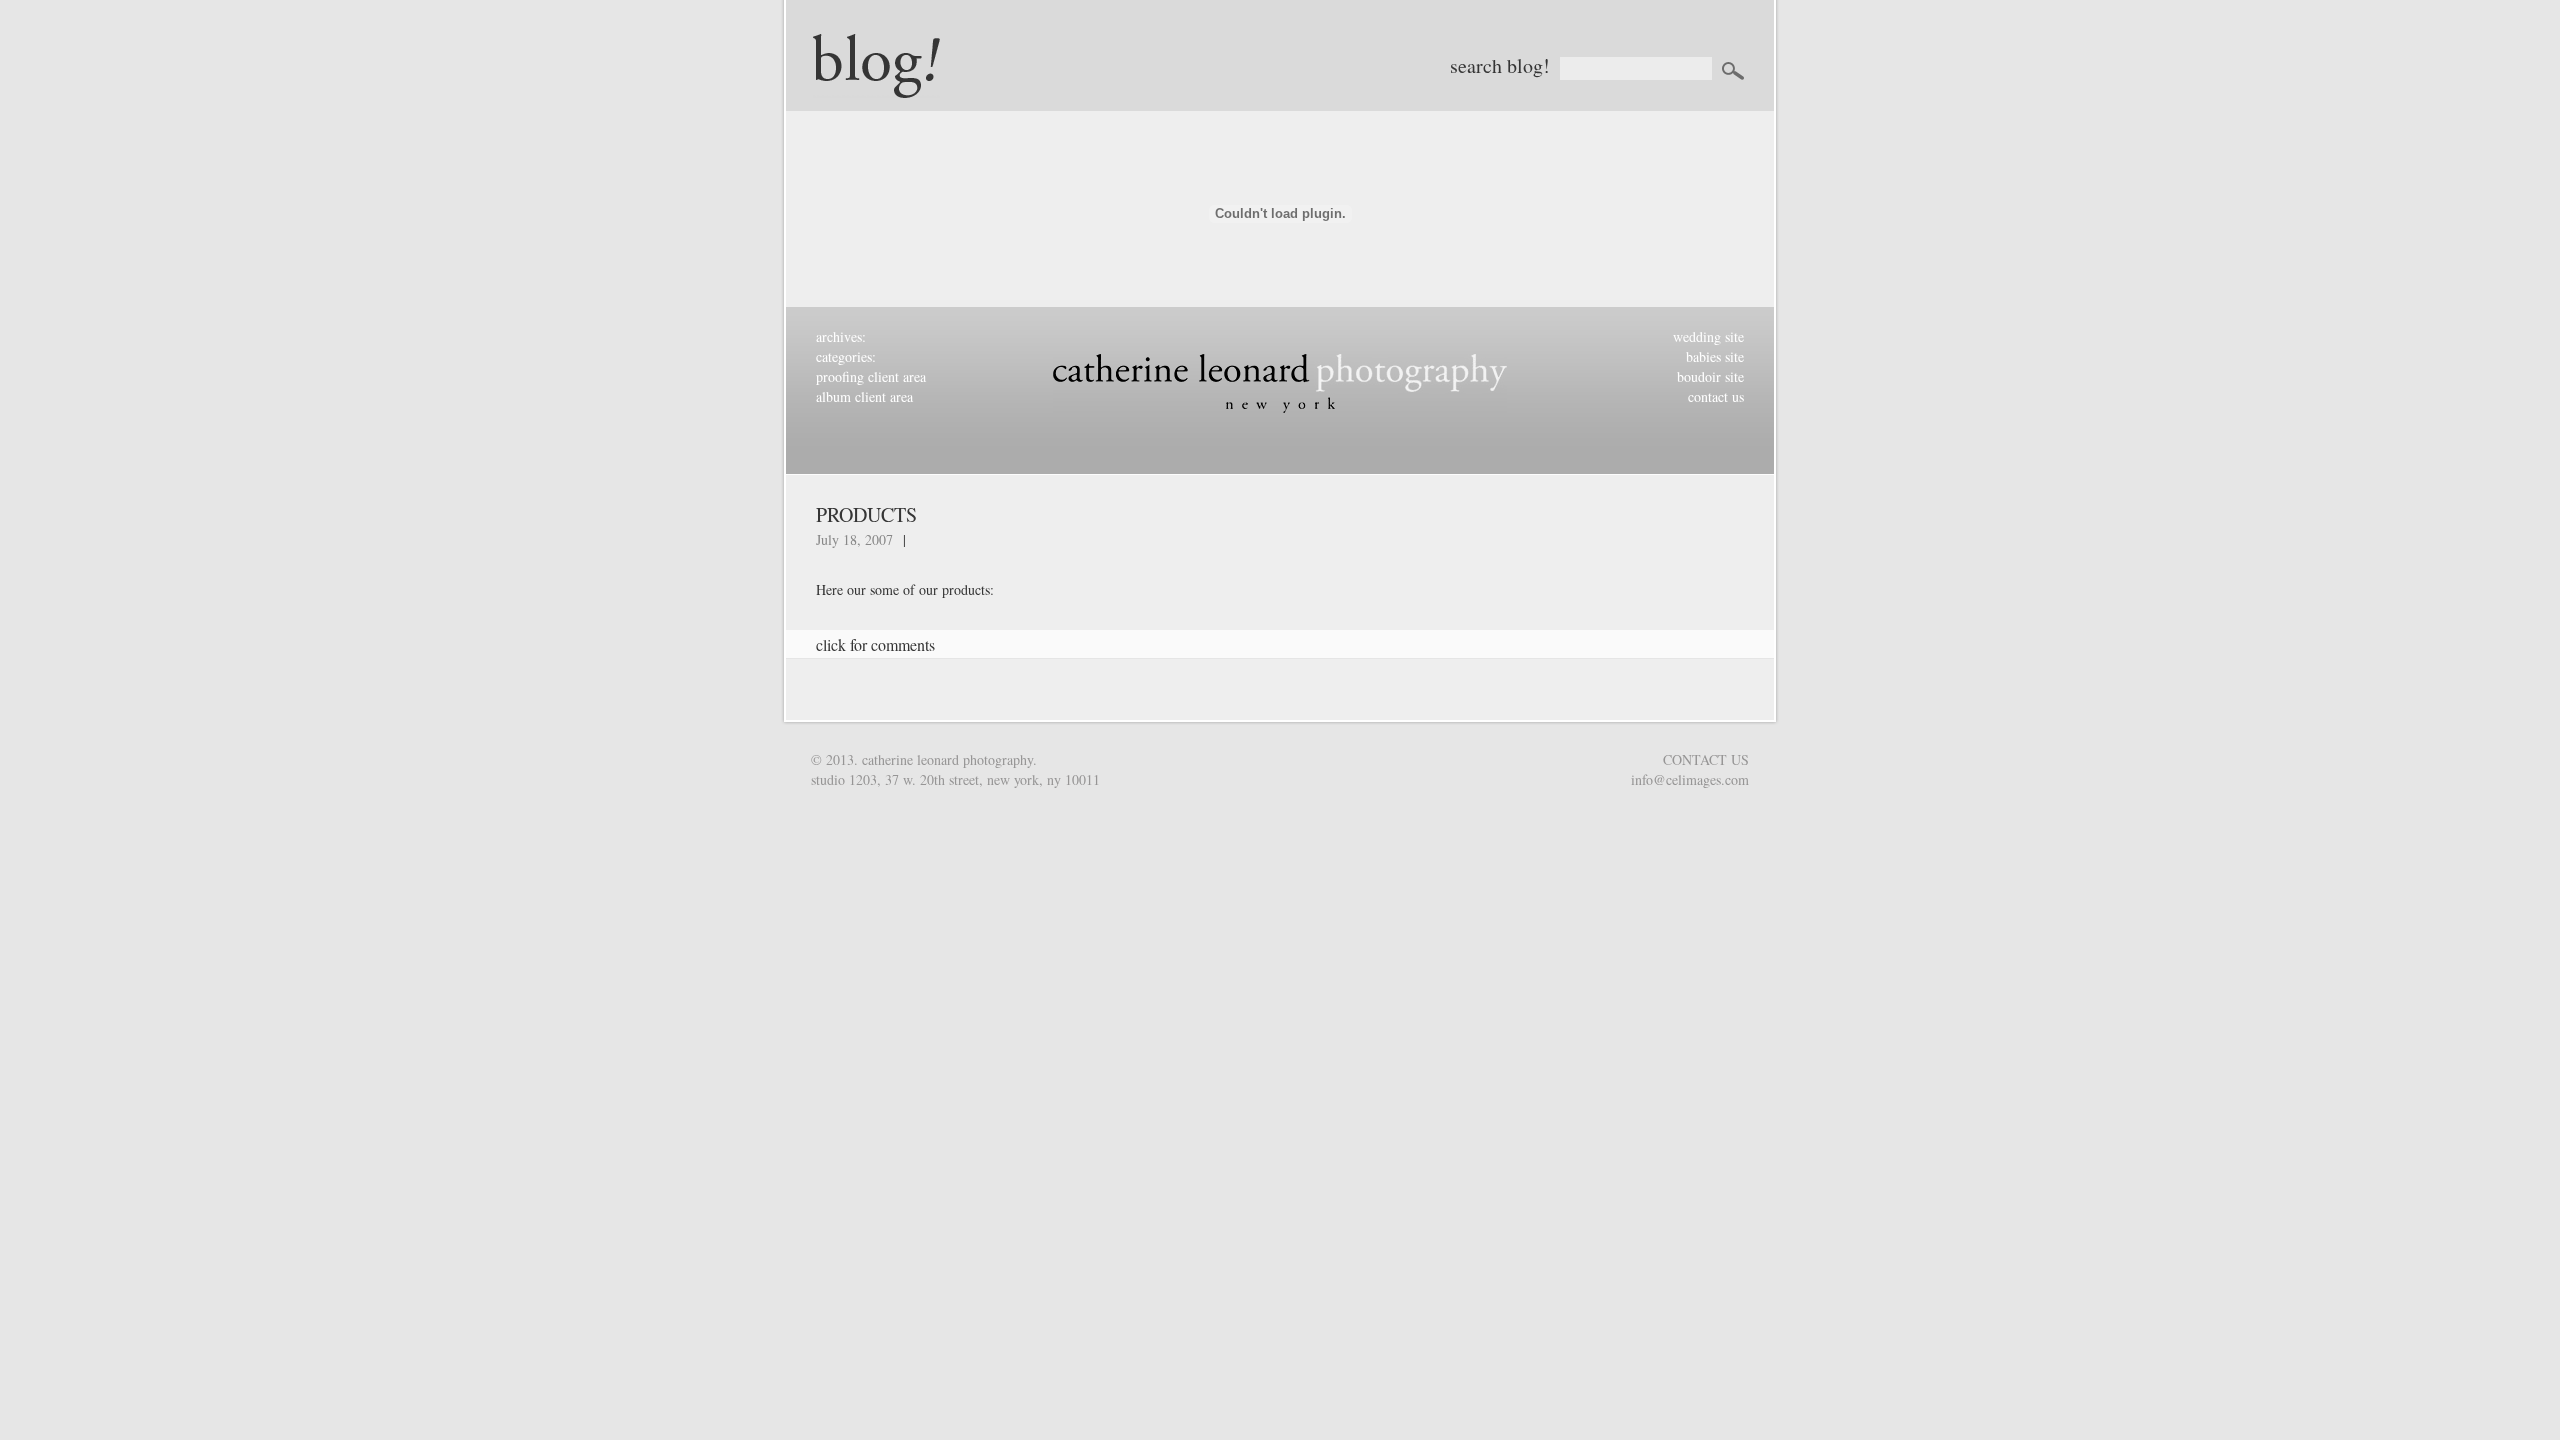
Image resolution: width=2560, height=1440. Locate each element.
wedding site (1708, 336)
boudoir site (1710, 376)
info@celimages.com (1690, 779)
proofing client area (871, 376)
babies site (1715, 356)
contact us (1716, 396)
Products (866, 514)
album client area (864, 396)
